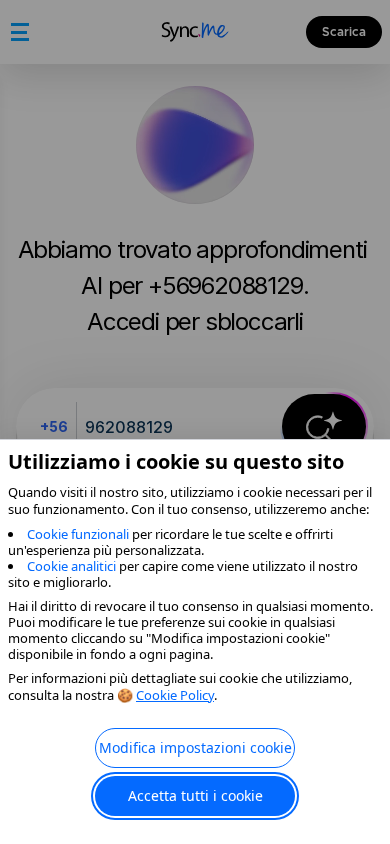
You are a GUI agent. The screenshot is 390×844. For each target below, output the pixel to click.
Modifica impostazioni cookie (195, 747)
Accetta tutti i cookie (195, 795)
